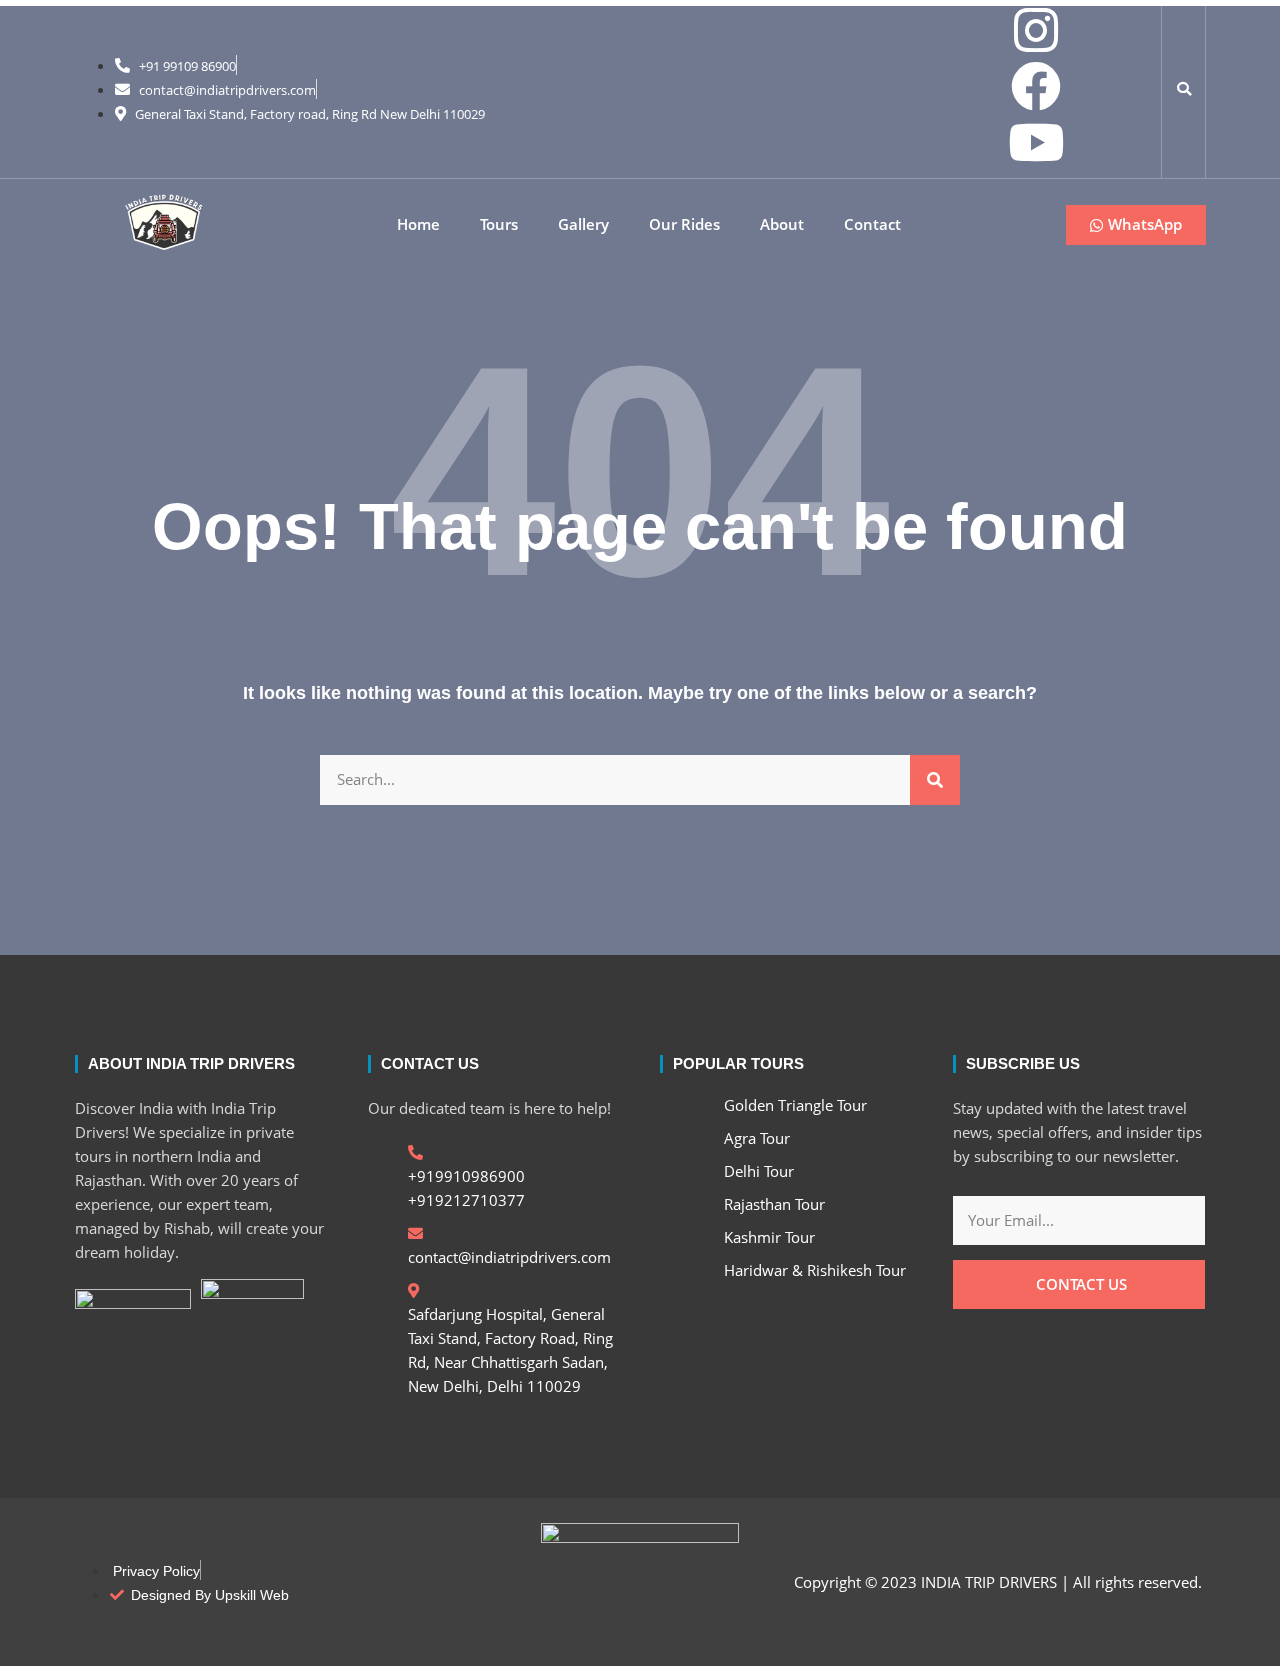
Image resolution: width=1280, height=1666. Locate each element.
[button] (1184, 89)
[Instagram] (1036, 30)
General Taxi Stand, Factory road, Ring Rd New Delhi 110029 (310, 114)
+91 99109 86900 (187, 66)
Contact (872, 224)
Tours (499, 224)
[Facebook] (1036, 86)
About (782, 224)
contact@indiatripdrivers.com (227, 90)
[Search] (935, 780)
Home (418, 224)
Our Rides (684, 224)
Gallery (583, 224)
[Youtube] (1036, 142)
